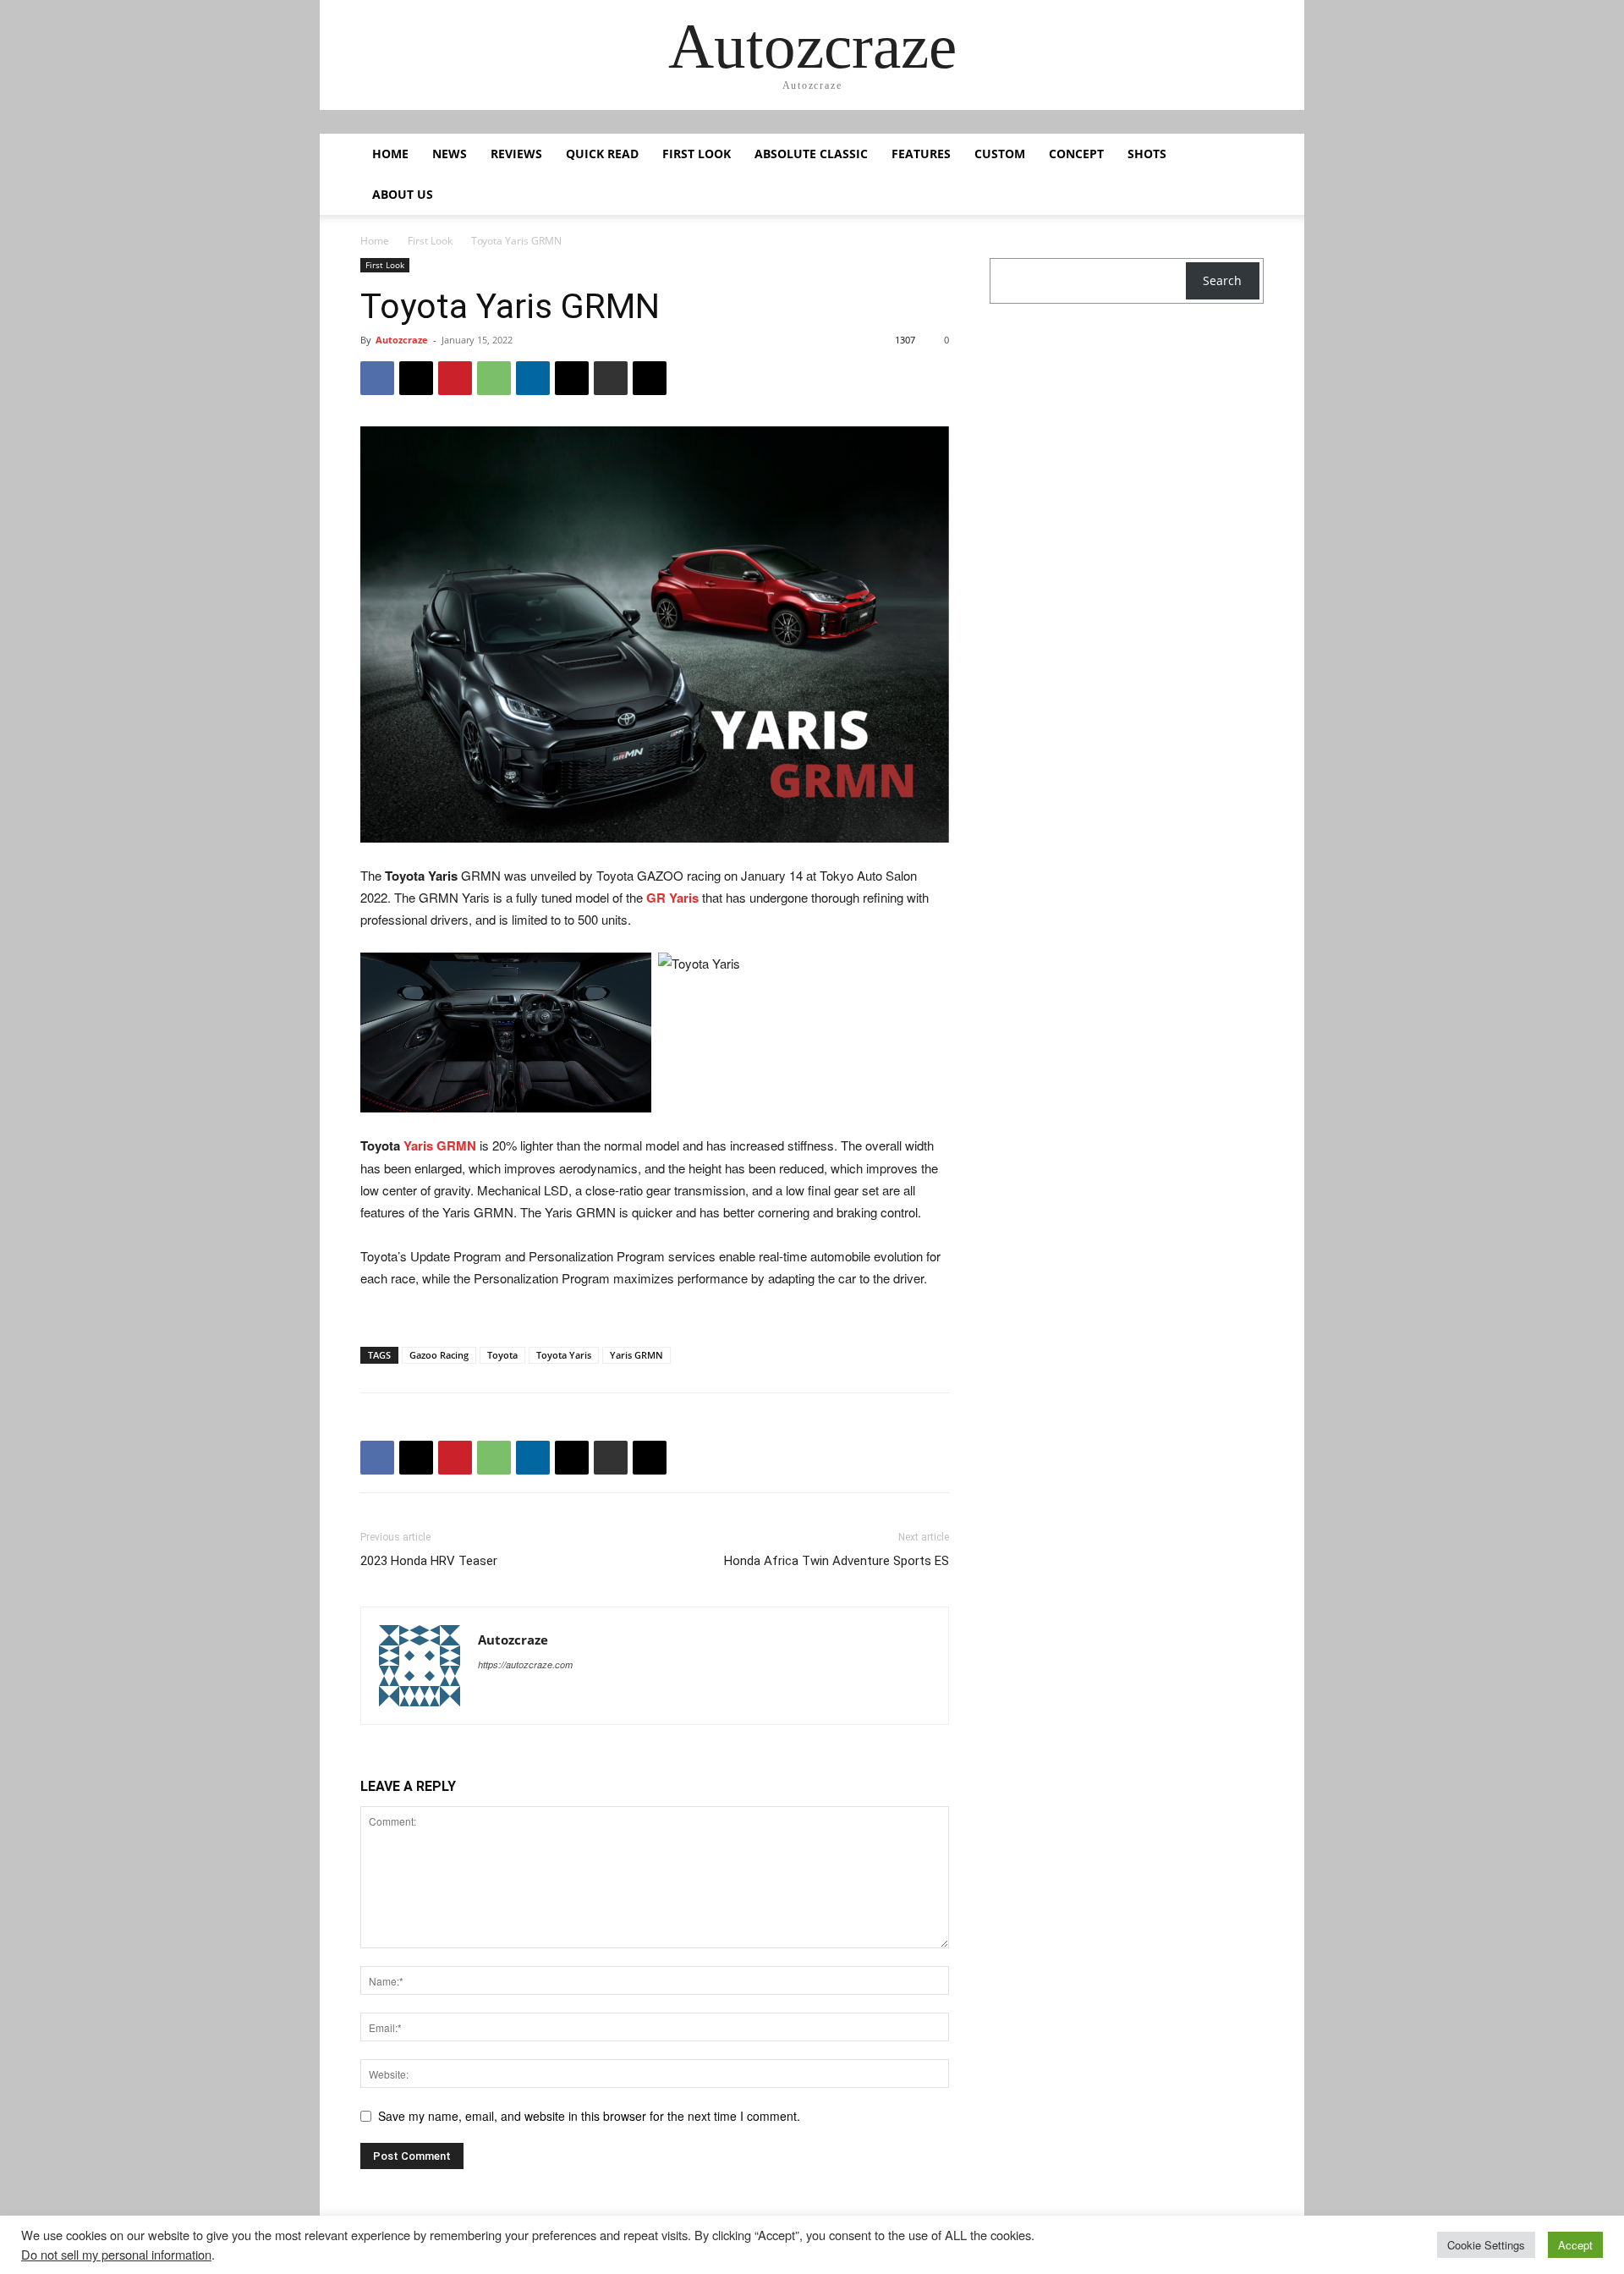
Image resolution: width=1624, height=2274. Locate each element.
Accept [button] (1575, 2245)
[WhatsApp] (494, 378)
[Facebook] (377, 378)
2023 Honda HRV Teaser (429, 1561)
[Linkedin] (533, 378)
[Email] (572, 378)
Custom (1000, 154)
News (450, 154)
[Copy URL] (650, 378)
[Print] (611, 378)
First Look (697, 154)
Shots (1147, 154)
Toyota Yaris (564, 1355)
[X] (416, 378)
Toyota (502, 1355)
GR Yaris (672, 898)
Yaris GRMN (440, 1145)
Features (921, 154)
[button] (1243, 155)
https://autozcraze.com (525, 1664)
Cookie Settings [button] (1486, 2245)
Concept (1076, 154)
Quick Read (602, 154)
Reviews (516, 154)
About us (403, 194)
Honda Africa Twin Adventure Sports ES (837, 1561)
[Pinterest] (455, 378)
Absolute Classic (811, 154)
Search (1222, 280)
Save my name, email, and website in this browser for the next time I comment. (589, 2116)
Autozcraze (402, 340)
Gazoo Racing (439, 1355)
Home (390, 154)
